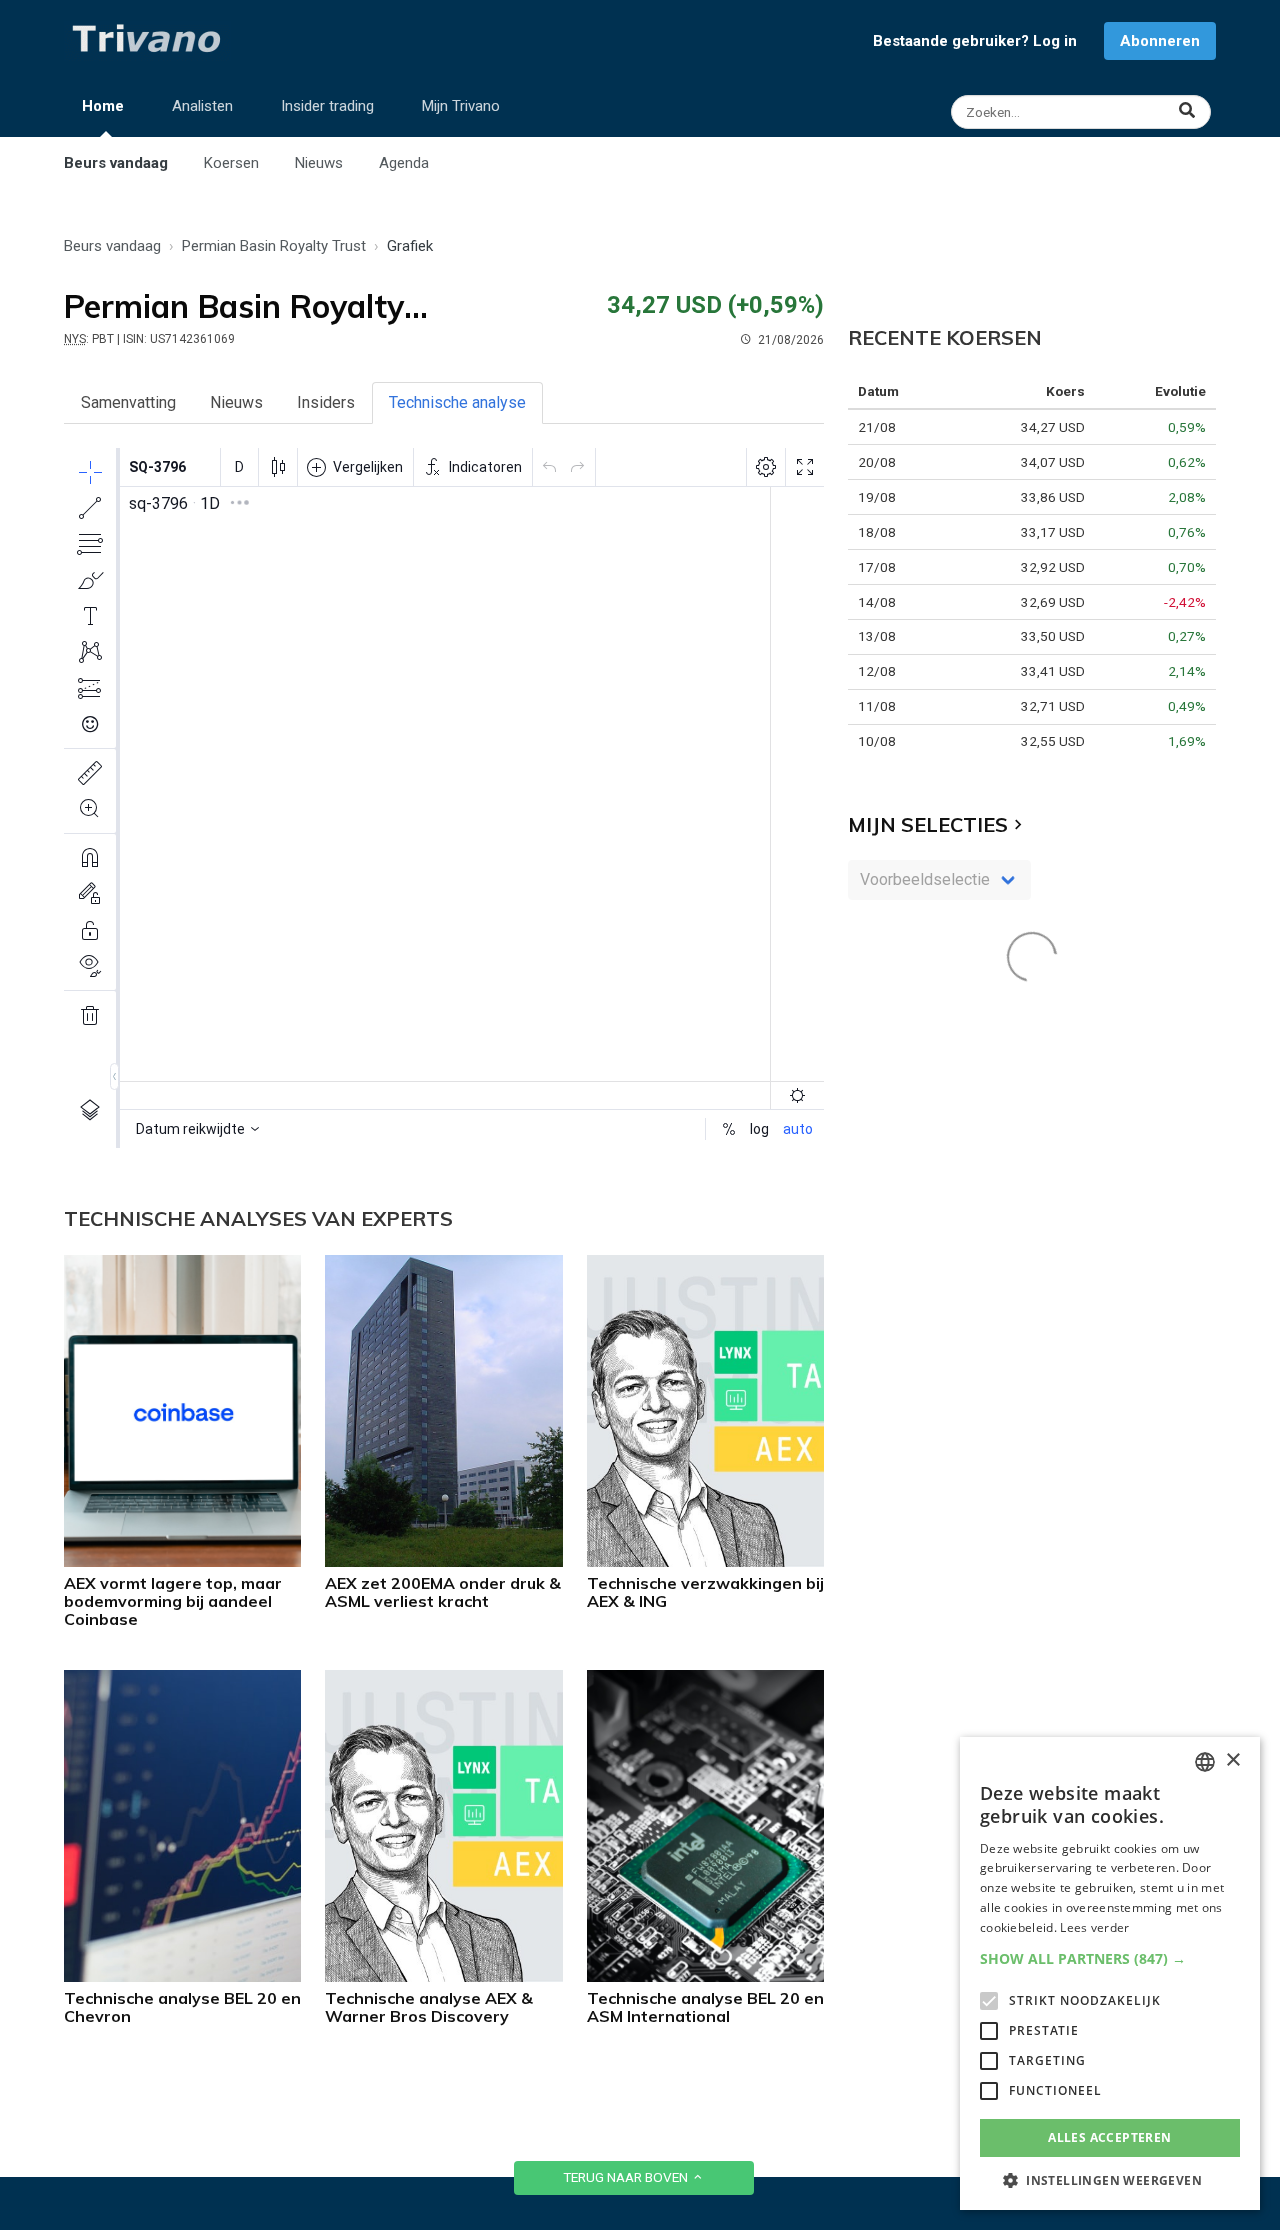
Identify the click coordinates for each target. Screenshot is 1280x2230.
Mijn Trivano (461, 106)
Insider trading (327, 106)
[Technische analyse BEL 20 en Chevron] (182, 1976)
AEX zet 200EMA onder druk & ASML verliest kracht (443, 1592)
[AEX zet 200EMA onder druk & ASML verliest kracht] (443, 1561)
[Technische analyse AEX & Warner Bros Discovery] (443, 1976)
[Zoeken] (1083, 112)
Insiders (326, 402)
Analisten (202, 106)
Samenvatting (128, 402)
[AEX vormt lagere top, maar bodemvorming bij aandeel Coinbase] (182, 1561)
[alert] (1110, 1973)
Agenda (404, 163)
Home (103, 106)
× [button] (1232, 1760)
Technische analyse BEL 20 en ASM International (705, 2007)
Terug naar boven (627, 2177)
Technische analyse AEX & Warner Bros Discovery (429, 2007)
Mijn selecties (928, 824)
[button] (1110, 1958)
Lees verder (1094, 1927)
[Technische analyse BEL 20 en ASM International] (705, 1976)
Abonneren (1160, 41)
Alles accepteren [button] (1109, 2137)
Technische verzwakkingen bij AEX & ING (705, 1592)
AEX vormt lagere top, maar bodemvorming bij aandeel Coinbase (173, 1601)
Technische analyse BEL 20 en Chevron (182, 2007)
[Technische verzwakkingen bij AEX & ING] (705, 1561)
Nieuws (319, 163)
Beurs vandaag (116, 163)
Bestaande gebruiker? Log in (975, 41)
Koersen (231, 163)
